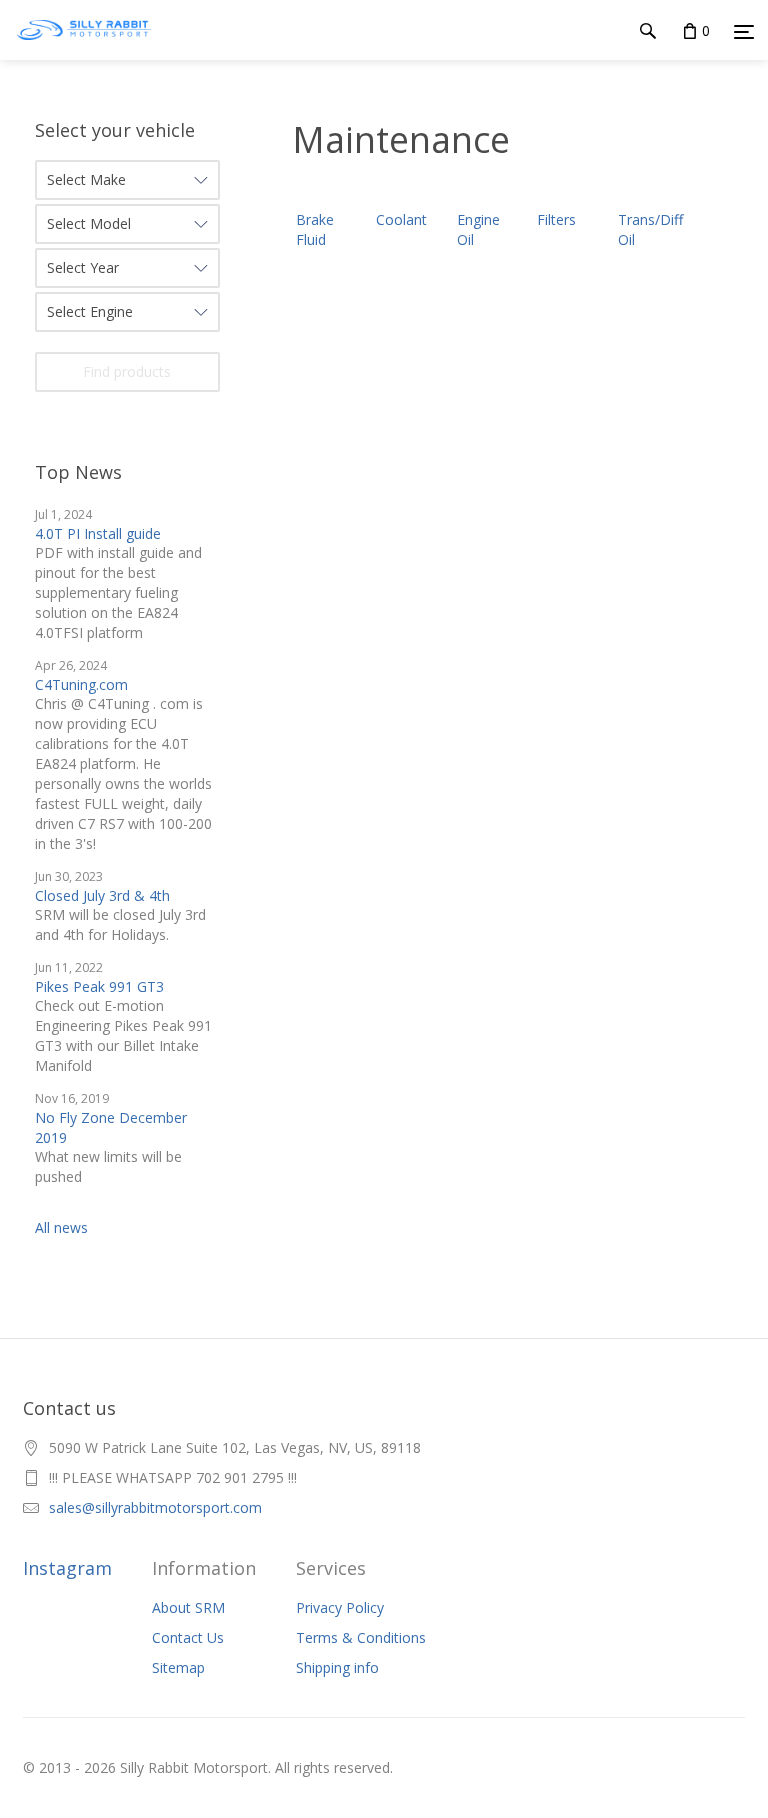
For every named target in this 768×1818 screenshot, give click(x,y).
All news (61, 1227)
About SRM (188, 1607)
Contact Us (188, 1637)
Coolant (401, 219)
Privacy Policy (340, 1607)
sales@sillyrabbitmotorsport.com (155, 1507)
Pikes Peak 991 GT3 (99, 986)
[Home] (84, 49)
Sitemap (178, 1667)
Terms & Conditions (361, 1637)
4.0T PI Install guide (98, 533)
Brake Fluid (315, 229)
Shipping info (337, 1667)
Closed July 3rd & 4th (102, 895)
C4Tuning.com (81, 684)
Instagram (67, 1568)
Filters (556, 219)
